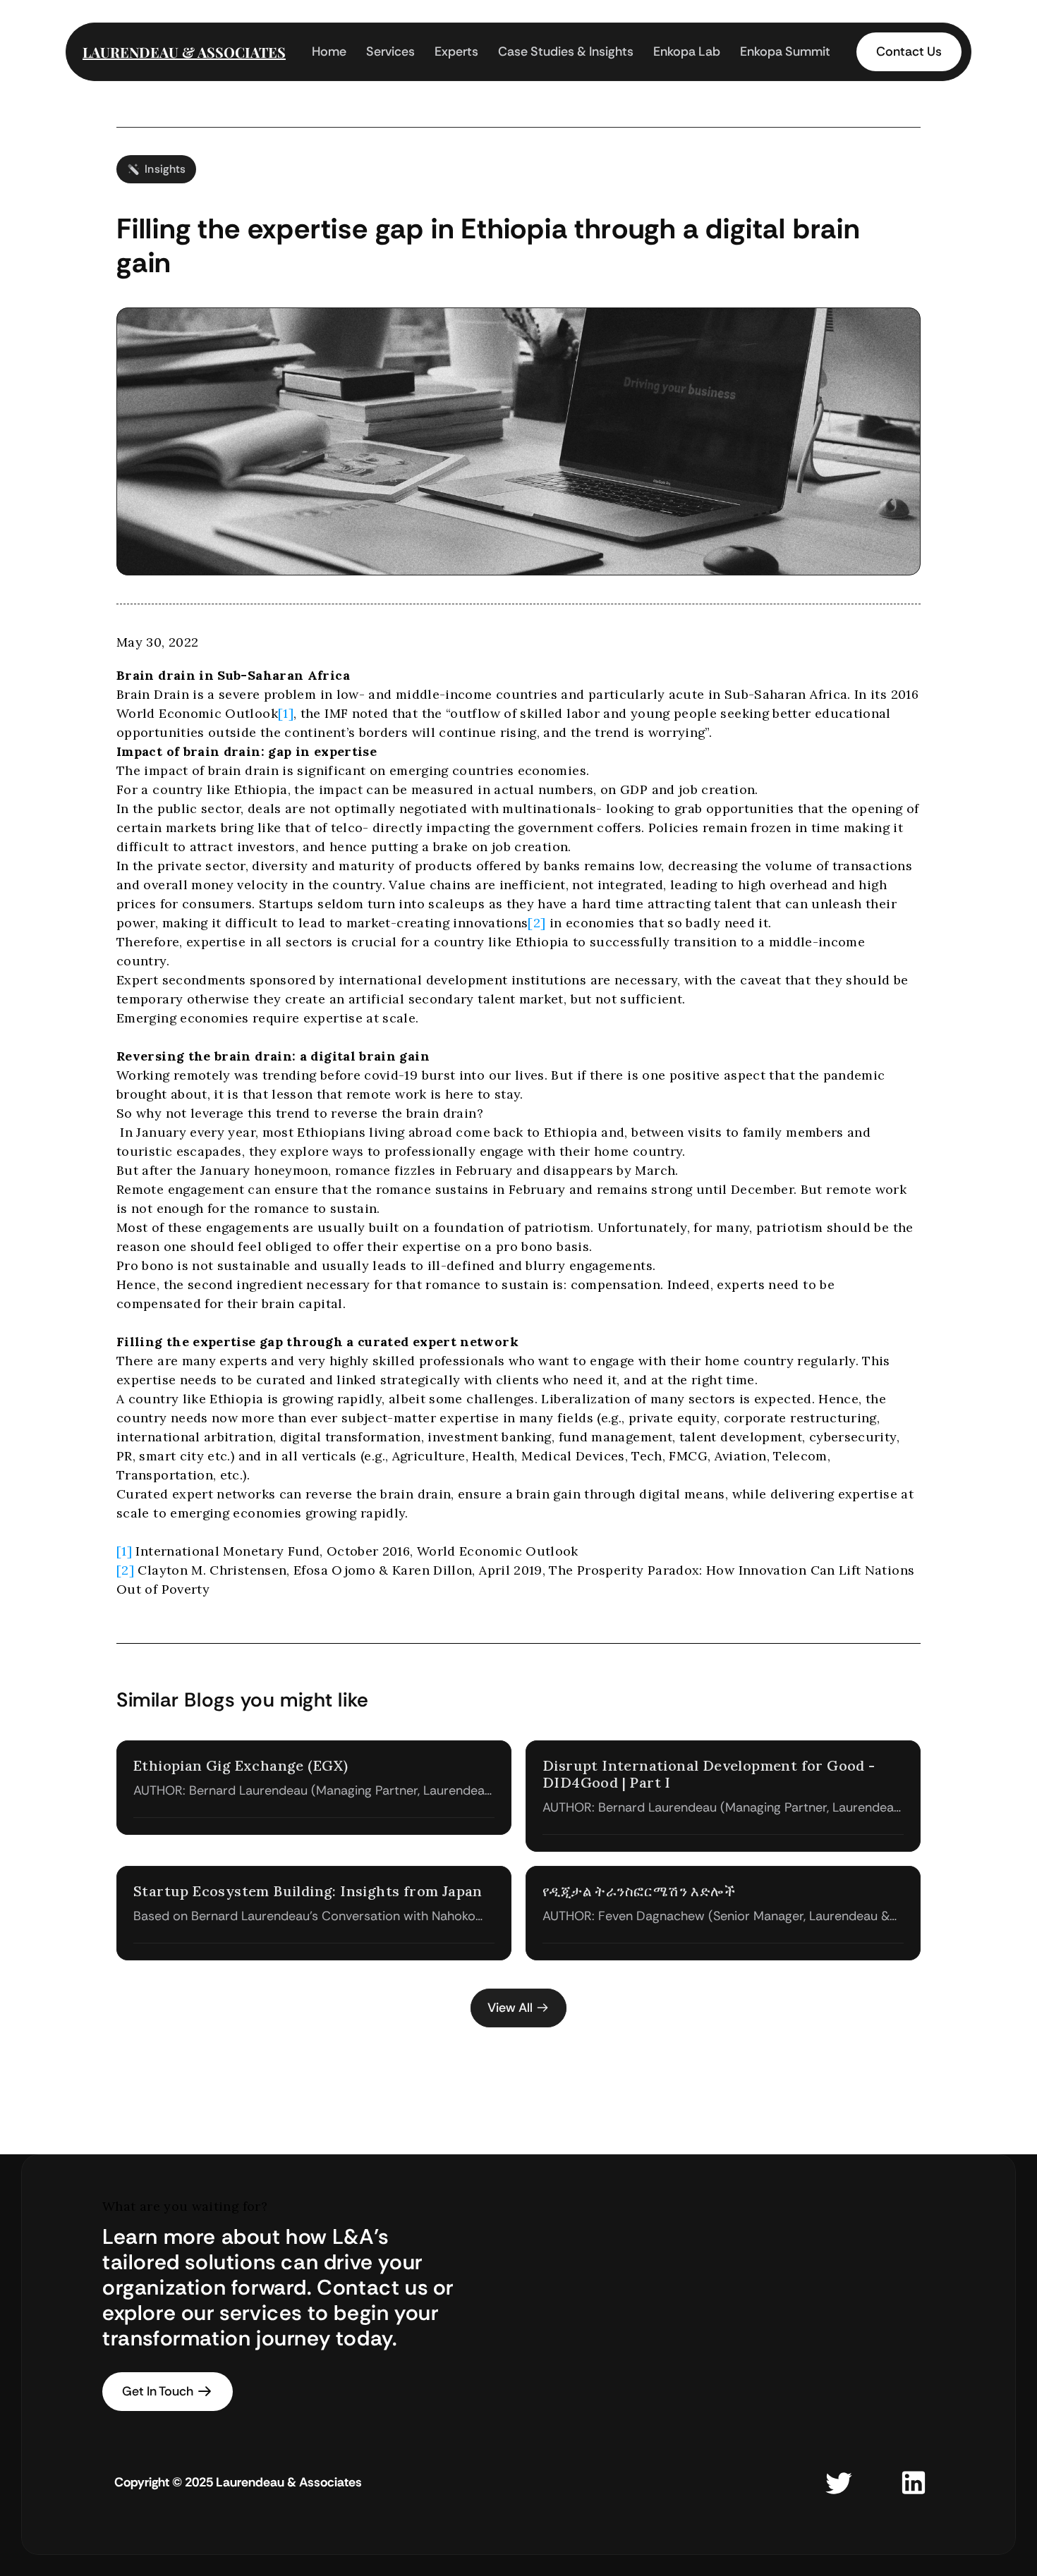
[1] (286, 713)
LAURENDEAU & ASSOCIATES (184, 52)
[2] (536, 923)
